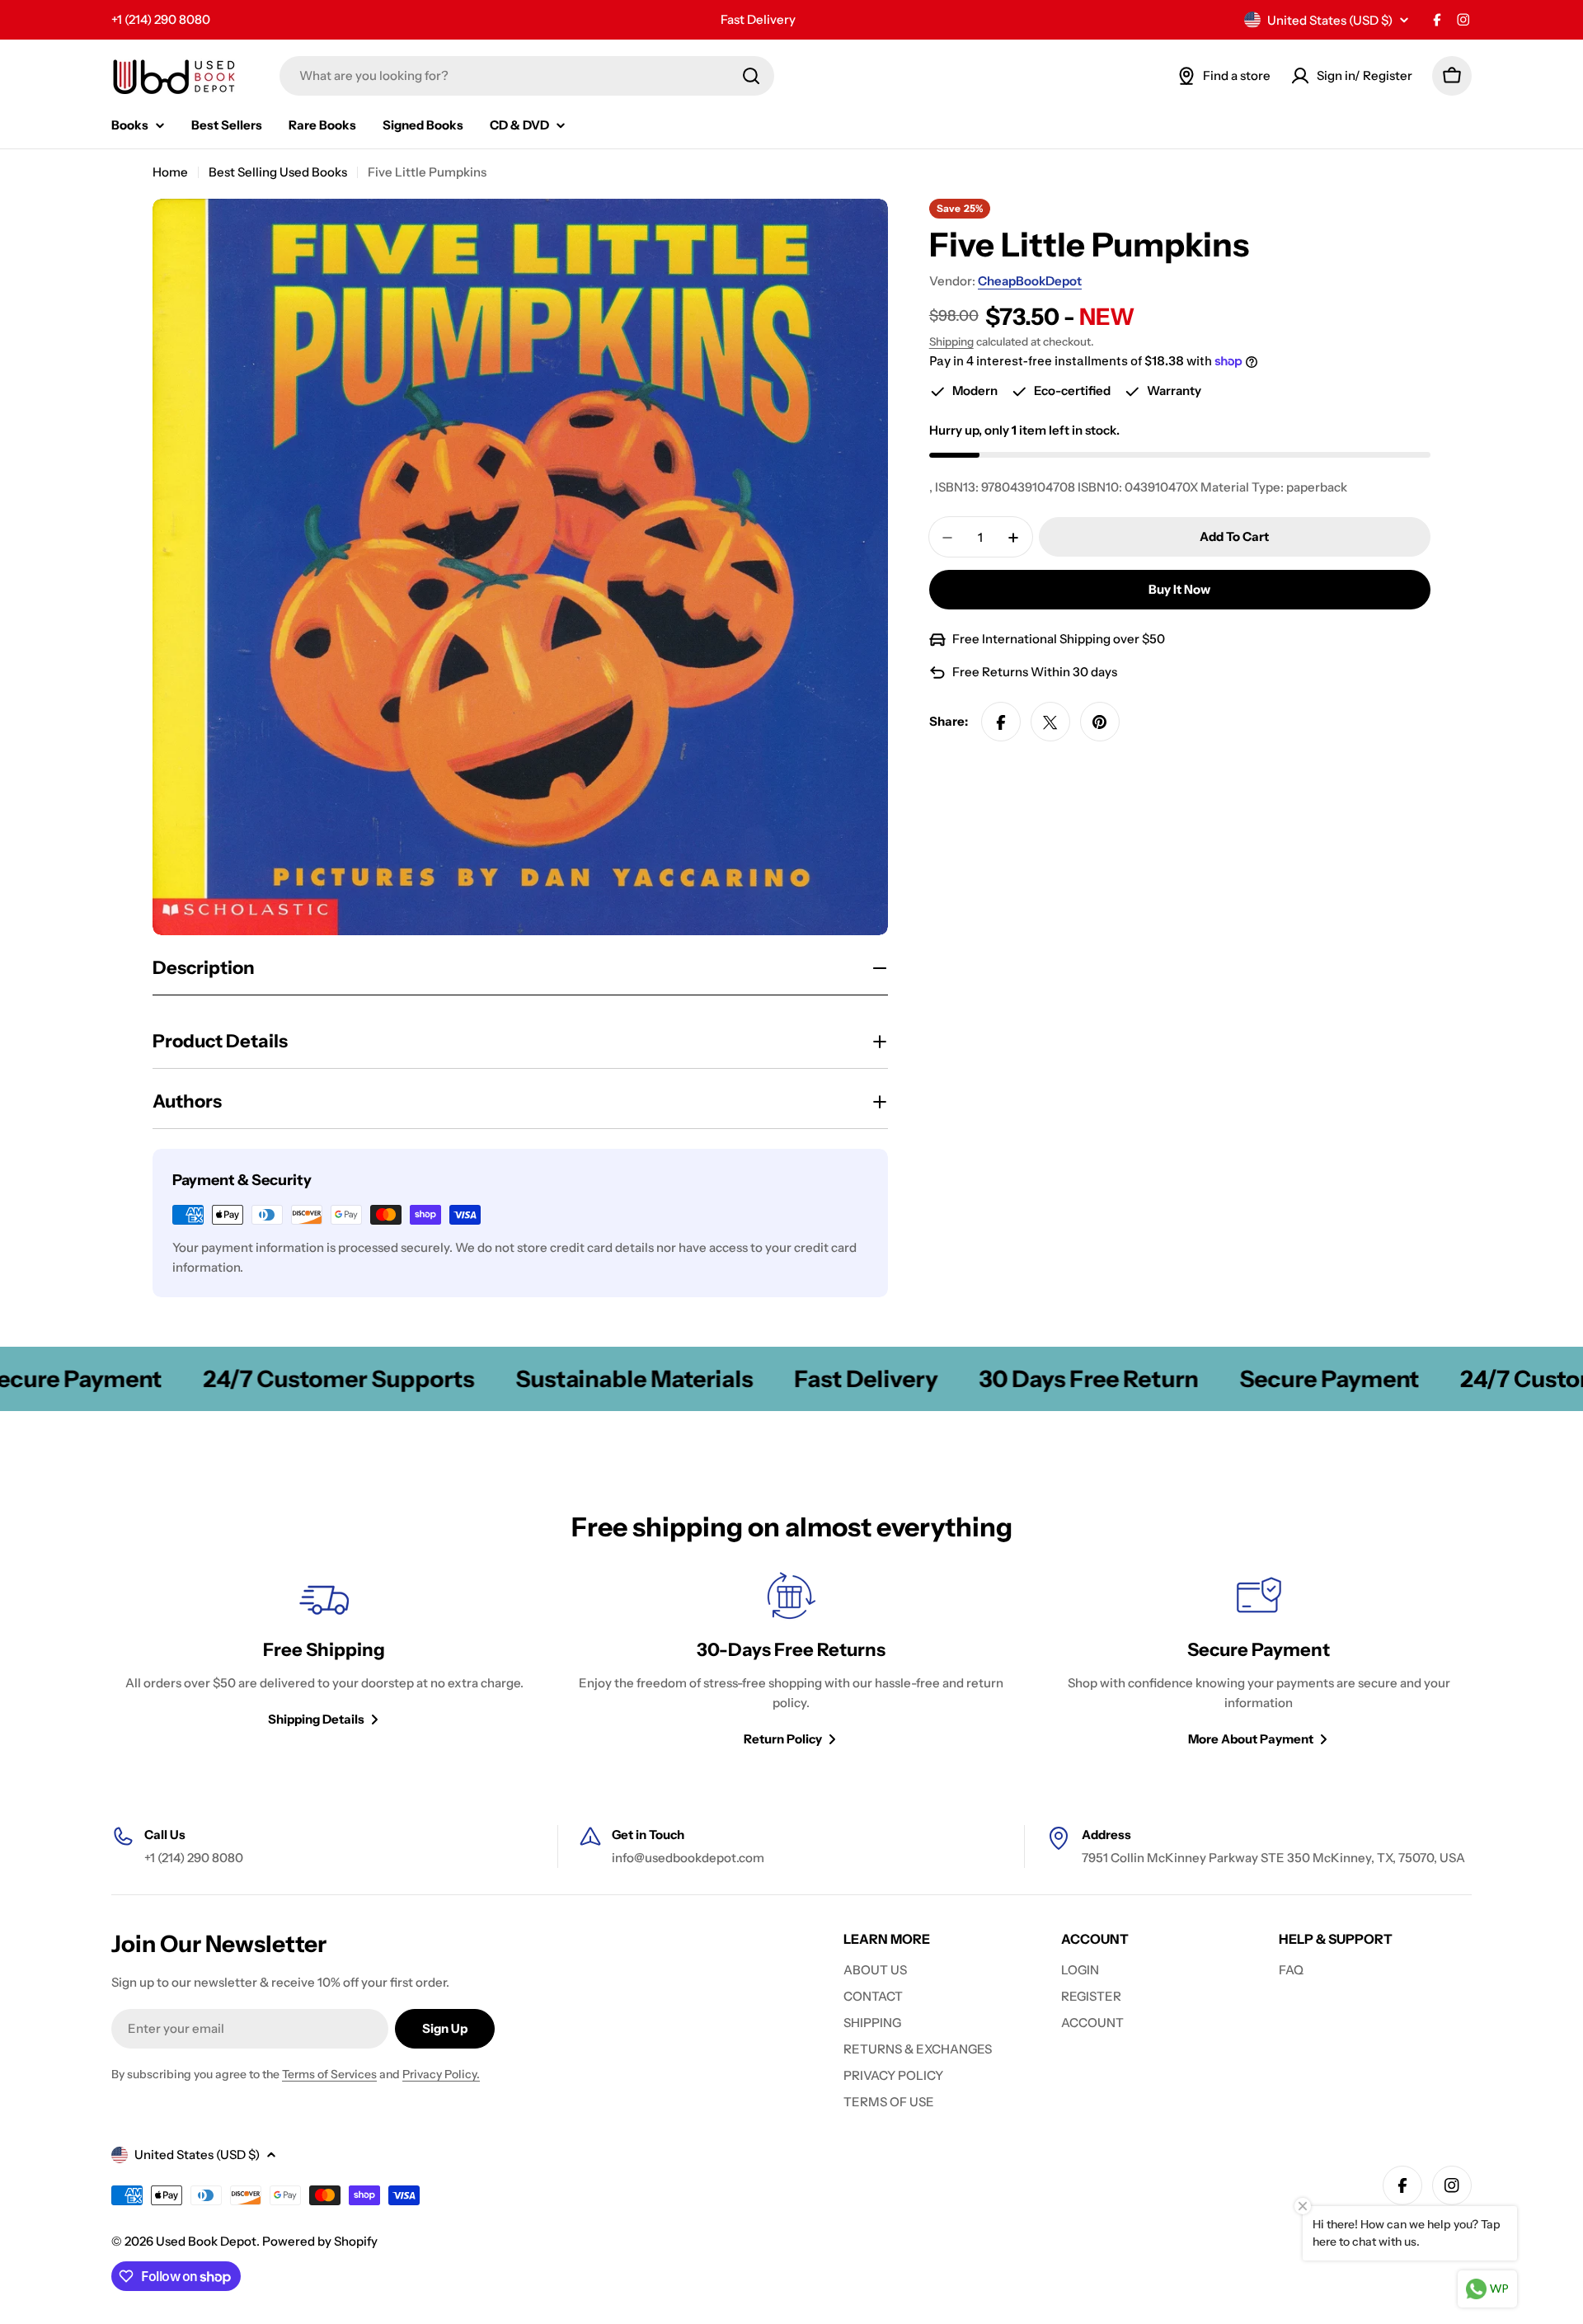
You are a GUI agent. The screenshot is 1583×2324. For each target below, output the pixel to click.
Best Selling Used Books (278, 172)
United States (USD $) (1330, 20)
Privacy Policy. (441, 2074)
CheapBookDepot (1030, 281)
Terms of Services (329, 2074)
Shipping (951, 341)
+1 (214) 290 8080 (161, 19)
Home (170, 172)
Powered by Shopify (320, 2241)
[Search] (751, 76)
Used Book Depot (206, 2241)
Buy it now (1179, 590)
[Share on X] (1050, 722)
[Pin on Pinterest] (1100, 722)
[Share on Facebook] (1001, 722)
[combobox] (527, 76)
